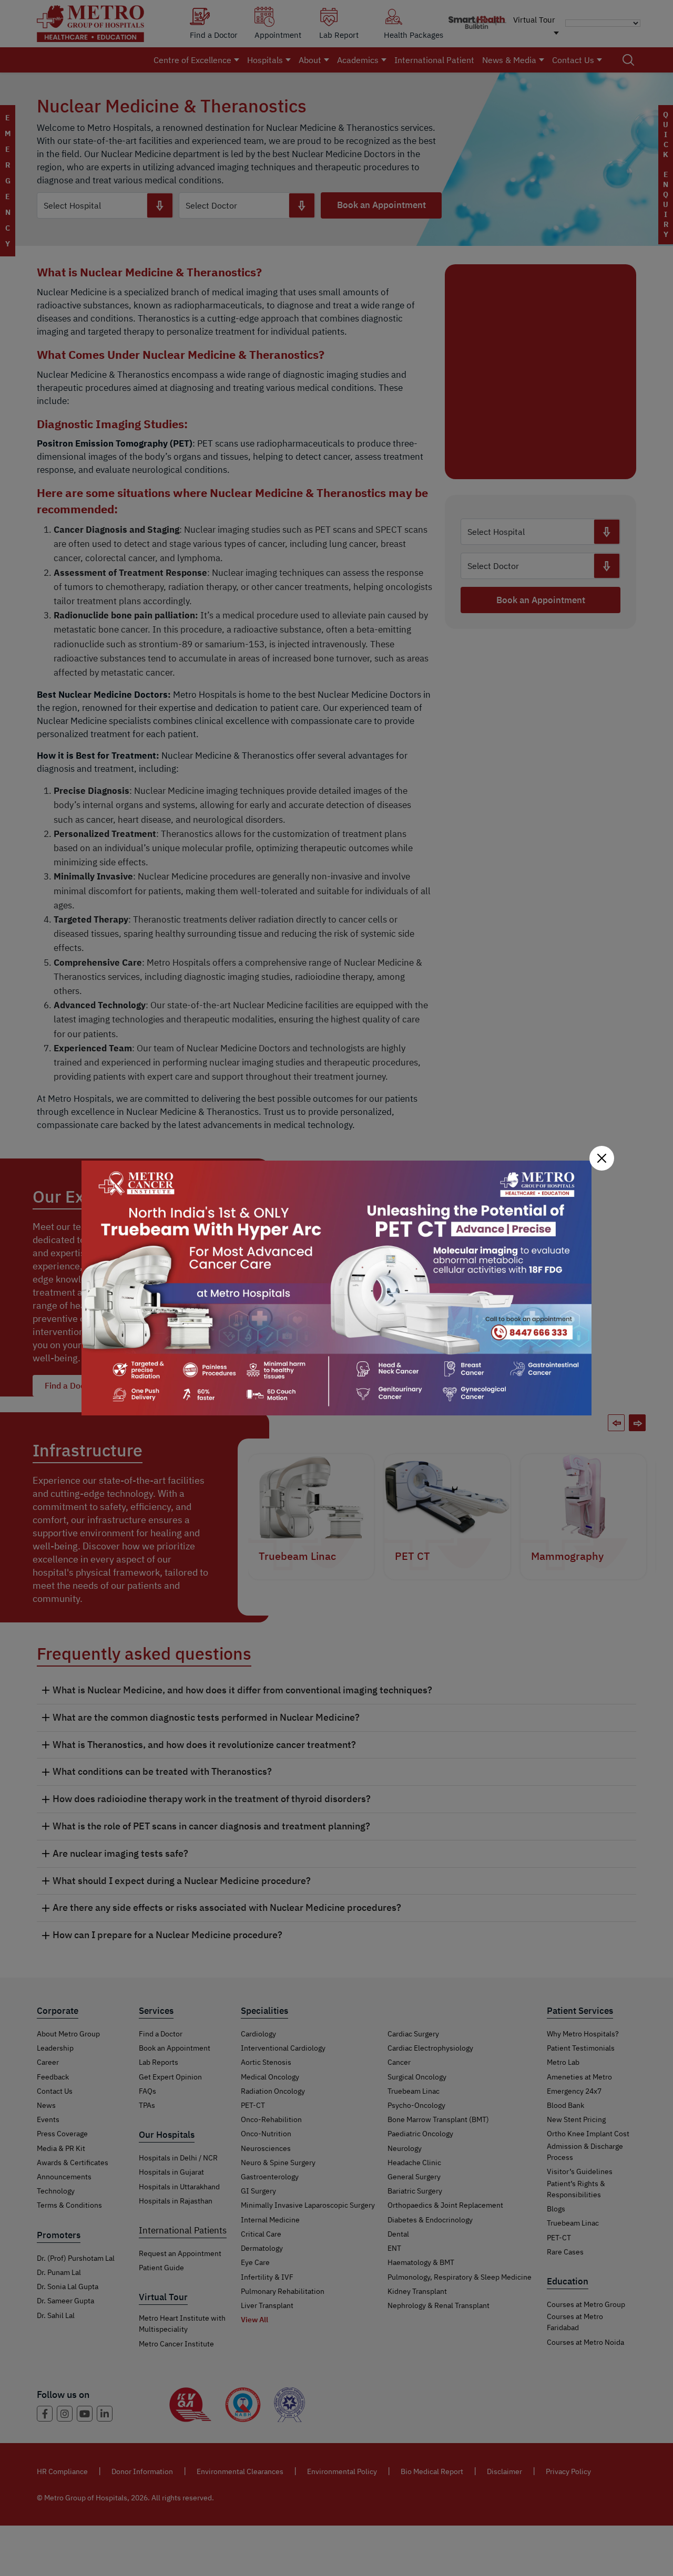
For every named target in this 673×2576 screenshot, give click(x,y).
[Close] (602, 1158)
